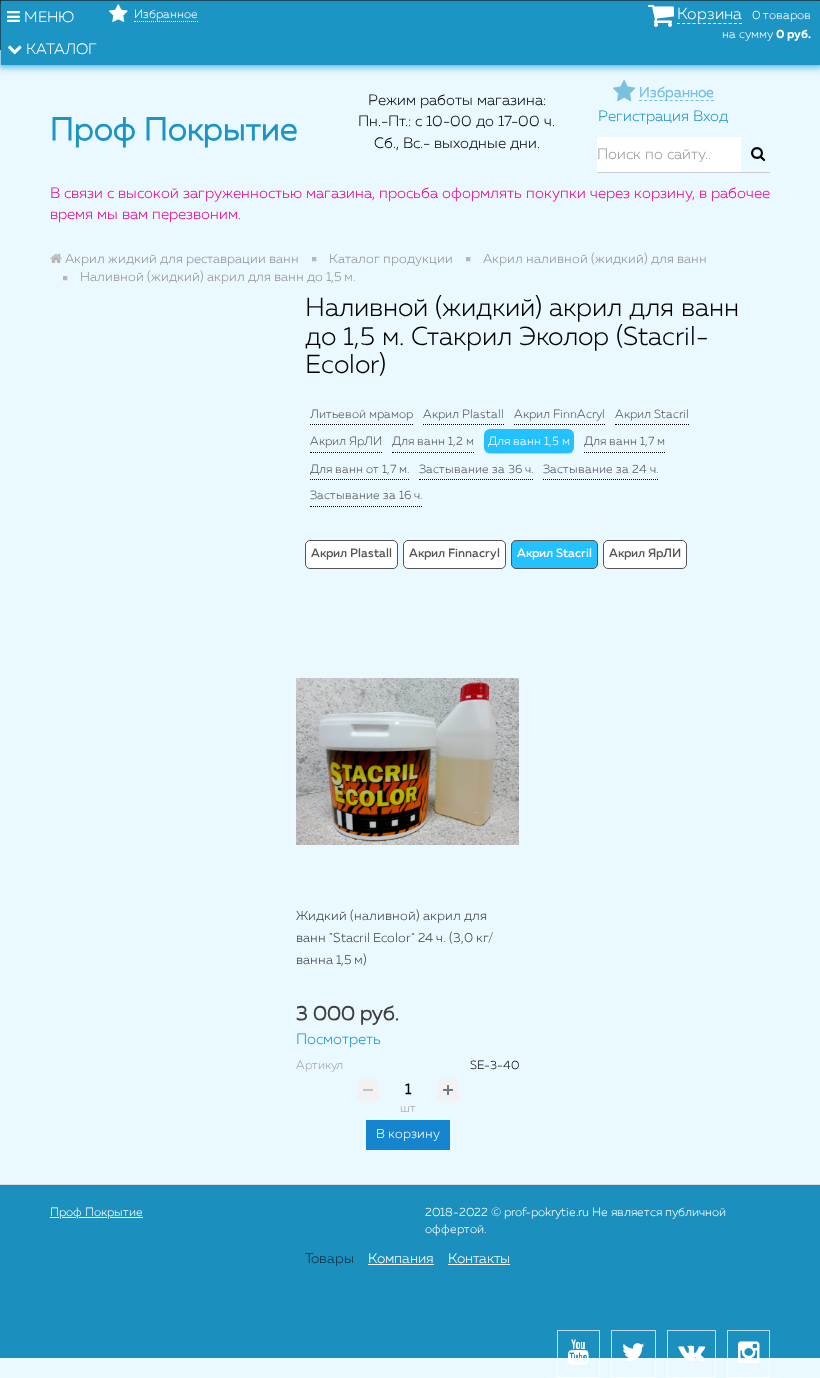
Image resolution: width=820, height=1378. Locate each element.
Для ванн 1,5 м (529, 442)
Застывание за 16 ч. (366, 496)
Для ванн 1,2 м (433, 442)
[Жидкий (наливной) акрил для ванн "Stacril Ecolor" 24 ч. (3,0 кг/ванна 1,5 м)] (407, 761)
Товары (329, 1259)
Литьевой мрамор (361, 415)
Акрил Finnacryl (454, 554)
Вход (710, 116)
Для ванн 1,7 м (624, 442)
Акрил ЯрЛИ (346, 442)
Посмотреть (338, 1039)
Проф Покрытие (96, 1213)
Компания (401, 1259)
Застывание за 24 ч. (600, 470)
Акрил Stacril (652, 415)
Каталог (59, 49)
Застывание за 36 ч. (476, 470)
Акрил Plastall (463, 415)
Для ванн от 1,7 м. (359, 470)
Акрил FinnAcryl (559, 415)
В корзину (408, 1134)
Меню (47, 17)
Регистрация (643, 116)
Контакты (479, 1259)
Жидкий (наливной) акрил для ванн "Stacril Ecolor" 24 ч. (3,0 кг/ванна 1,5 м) (394, 938)
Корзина (709, 15)
